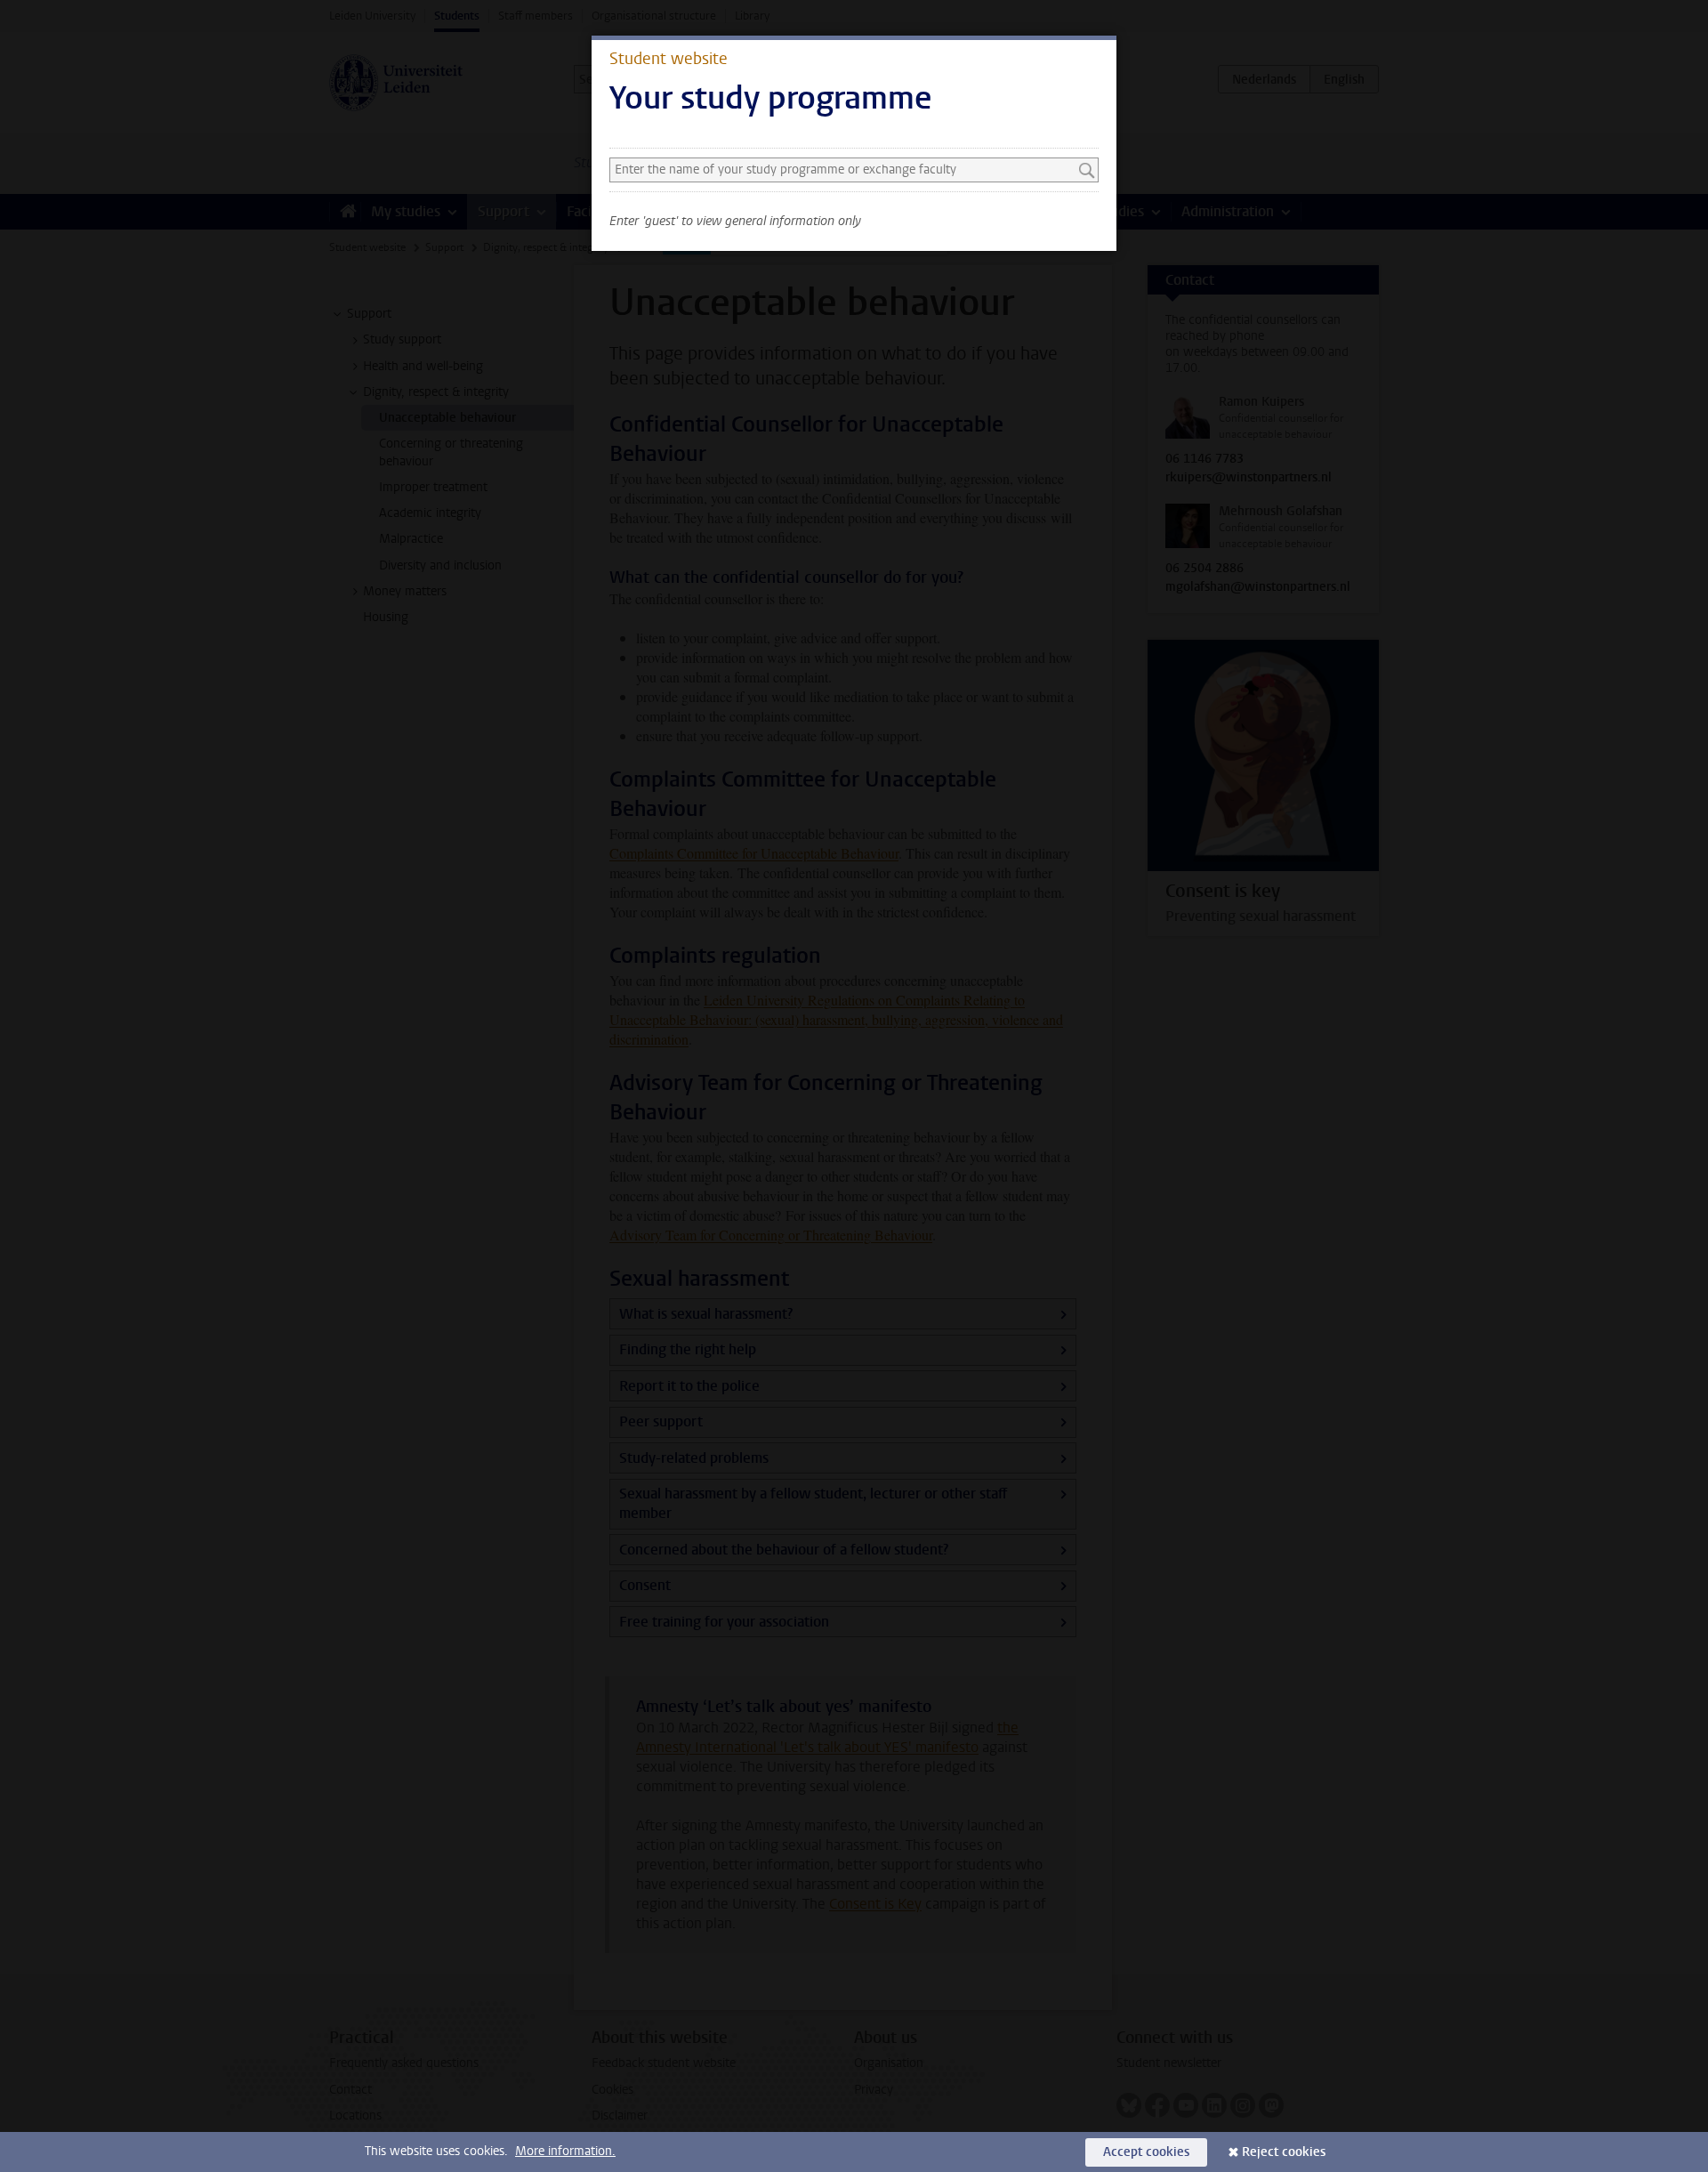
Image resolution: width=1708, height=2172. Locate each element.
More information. (565, 2151)
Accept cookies (1146, 2152)
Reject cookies (1284, 2152)
